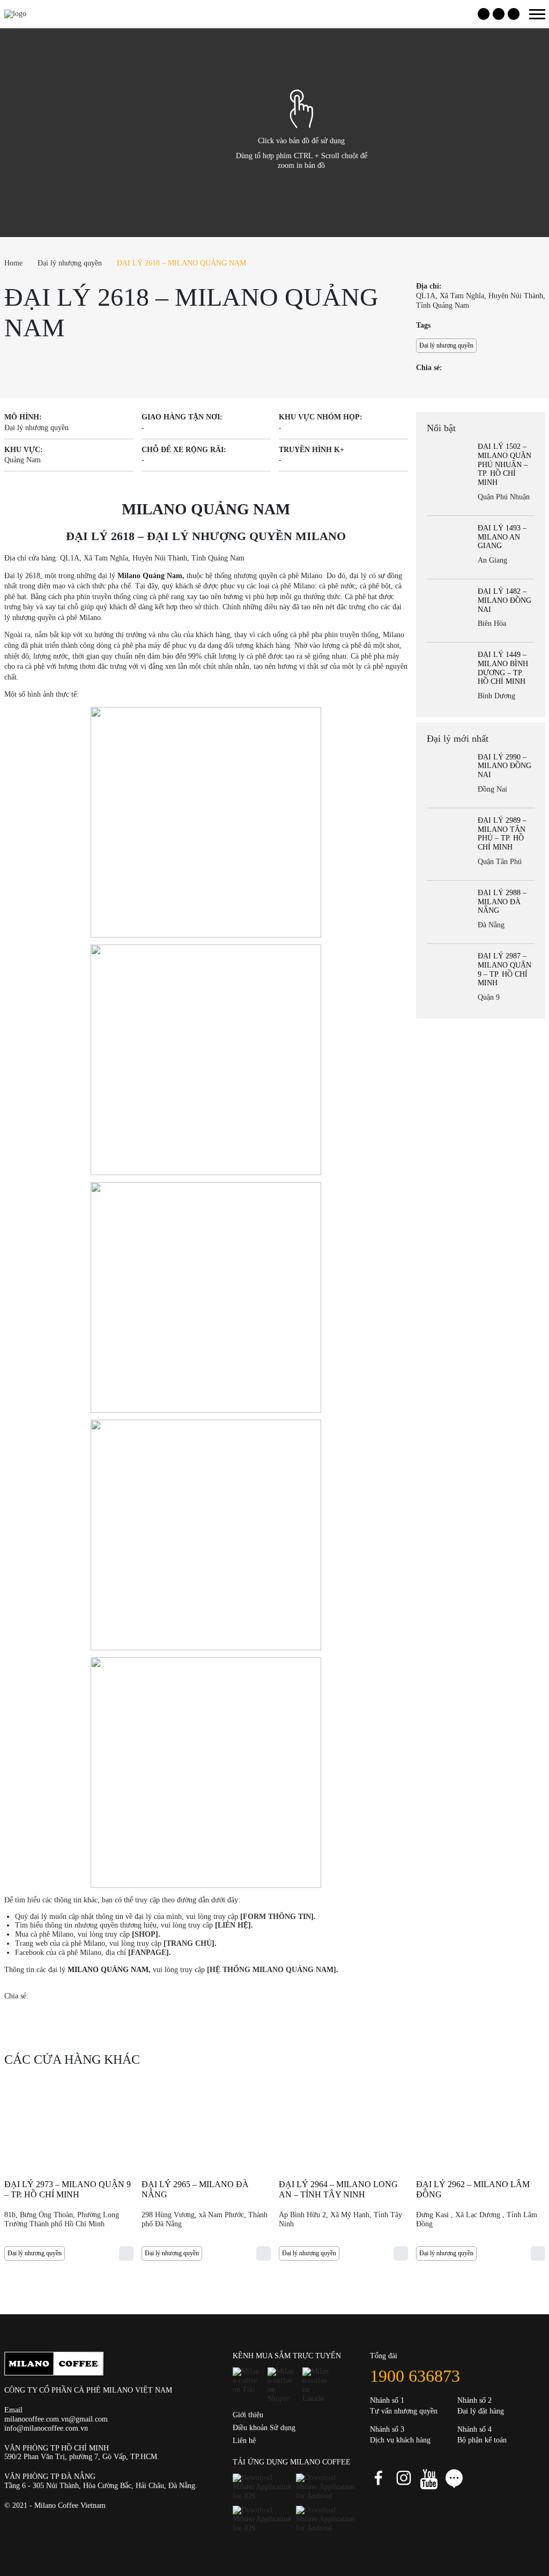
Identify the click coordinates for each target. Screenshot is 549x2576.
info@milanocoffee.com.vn (46, 2428)
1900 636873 (415, 2376)
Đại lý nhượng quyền (70, 263)
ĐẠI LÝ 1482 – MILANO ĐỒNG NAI (505, 600)
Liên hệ (244, 2441)
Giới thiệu (248, 2415)
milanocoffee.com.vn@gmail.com (56, 2419)
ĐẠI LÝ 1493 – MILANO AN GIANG (502, 537)
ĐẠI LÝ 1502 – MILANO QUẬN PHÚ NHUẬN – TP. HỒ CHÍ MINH (505, 464)
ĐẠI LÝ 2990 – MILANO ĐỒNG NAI (505, 766)
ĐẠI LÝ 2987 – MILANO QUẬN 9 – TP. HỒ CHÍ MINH (505, 969)
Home (13, 263)
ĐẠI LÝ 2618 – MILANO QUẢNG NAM (181, 263)
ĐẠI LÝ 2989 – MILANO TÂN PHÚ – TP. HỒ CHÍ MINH (502, 834)
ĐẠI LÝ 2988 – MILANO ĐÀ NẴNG (502, 902)
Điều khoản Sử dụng (264, 2428)
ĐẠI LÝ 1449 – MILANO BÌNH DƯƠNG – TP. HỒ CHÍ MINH (503, 668)
